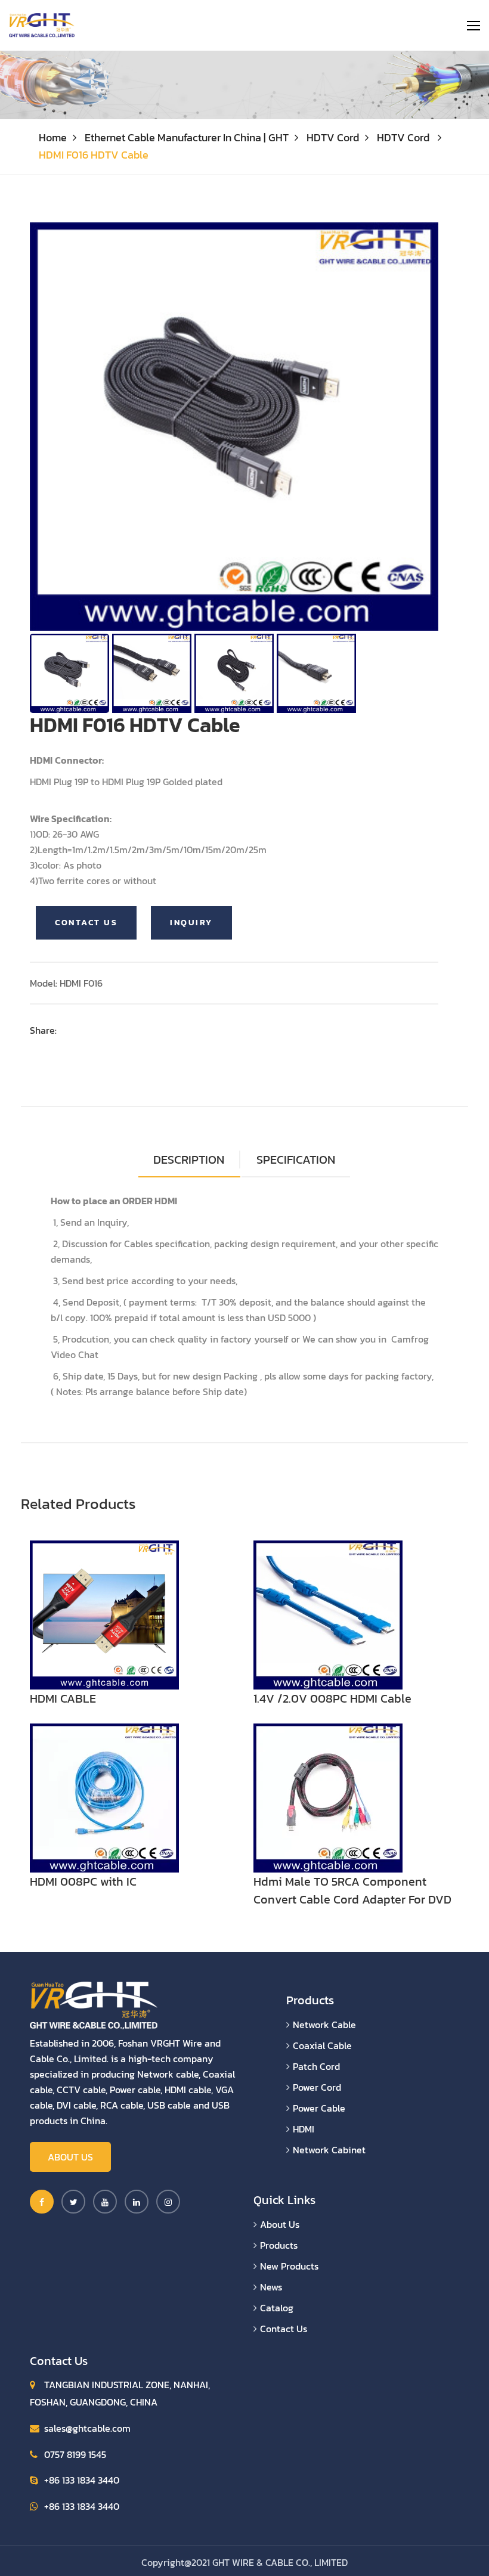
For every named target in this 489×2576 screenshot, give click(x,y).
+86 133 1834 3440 (82, 2480)
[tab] (296, 1160)
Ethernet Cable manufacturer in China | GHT (187, 137)
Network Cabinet (329, 2150)
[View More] (104, 1614)
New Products (289, 2266)
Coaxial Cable (322, 2045)
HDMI (304, 2129)
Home (53, 137)
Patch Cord (316, 2066)
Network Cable (324, 2025)
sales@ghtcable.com (87, 2428)
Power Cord (317, 2087)
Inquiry (191, 923)
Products (279, 2245)
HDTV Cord (333, 137)
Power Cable (319, 2108)
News (271, 2287)
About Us (70, 2157)
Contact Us (86, 923)
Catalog (277, 2308)
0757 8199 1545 (75, 2454)
